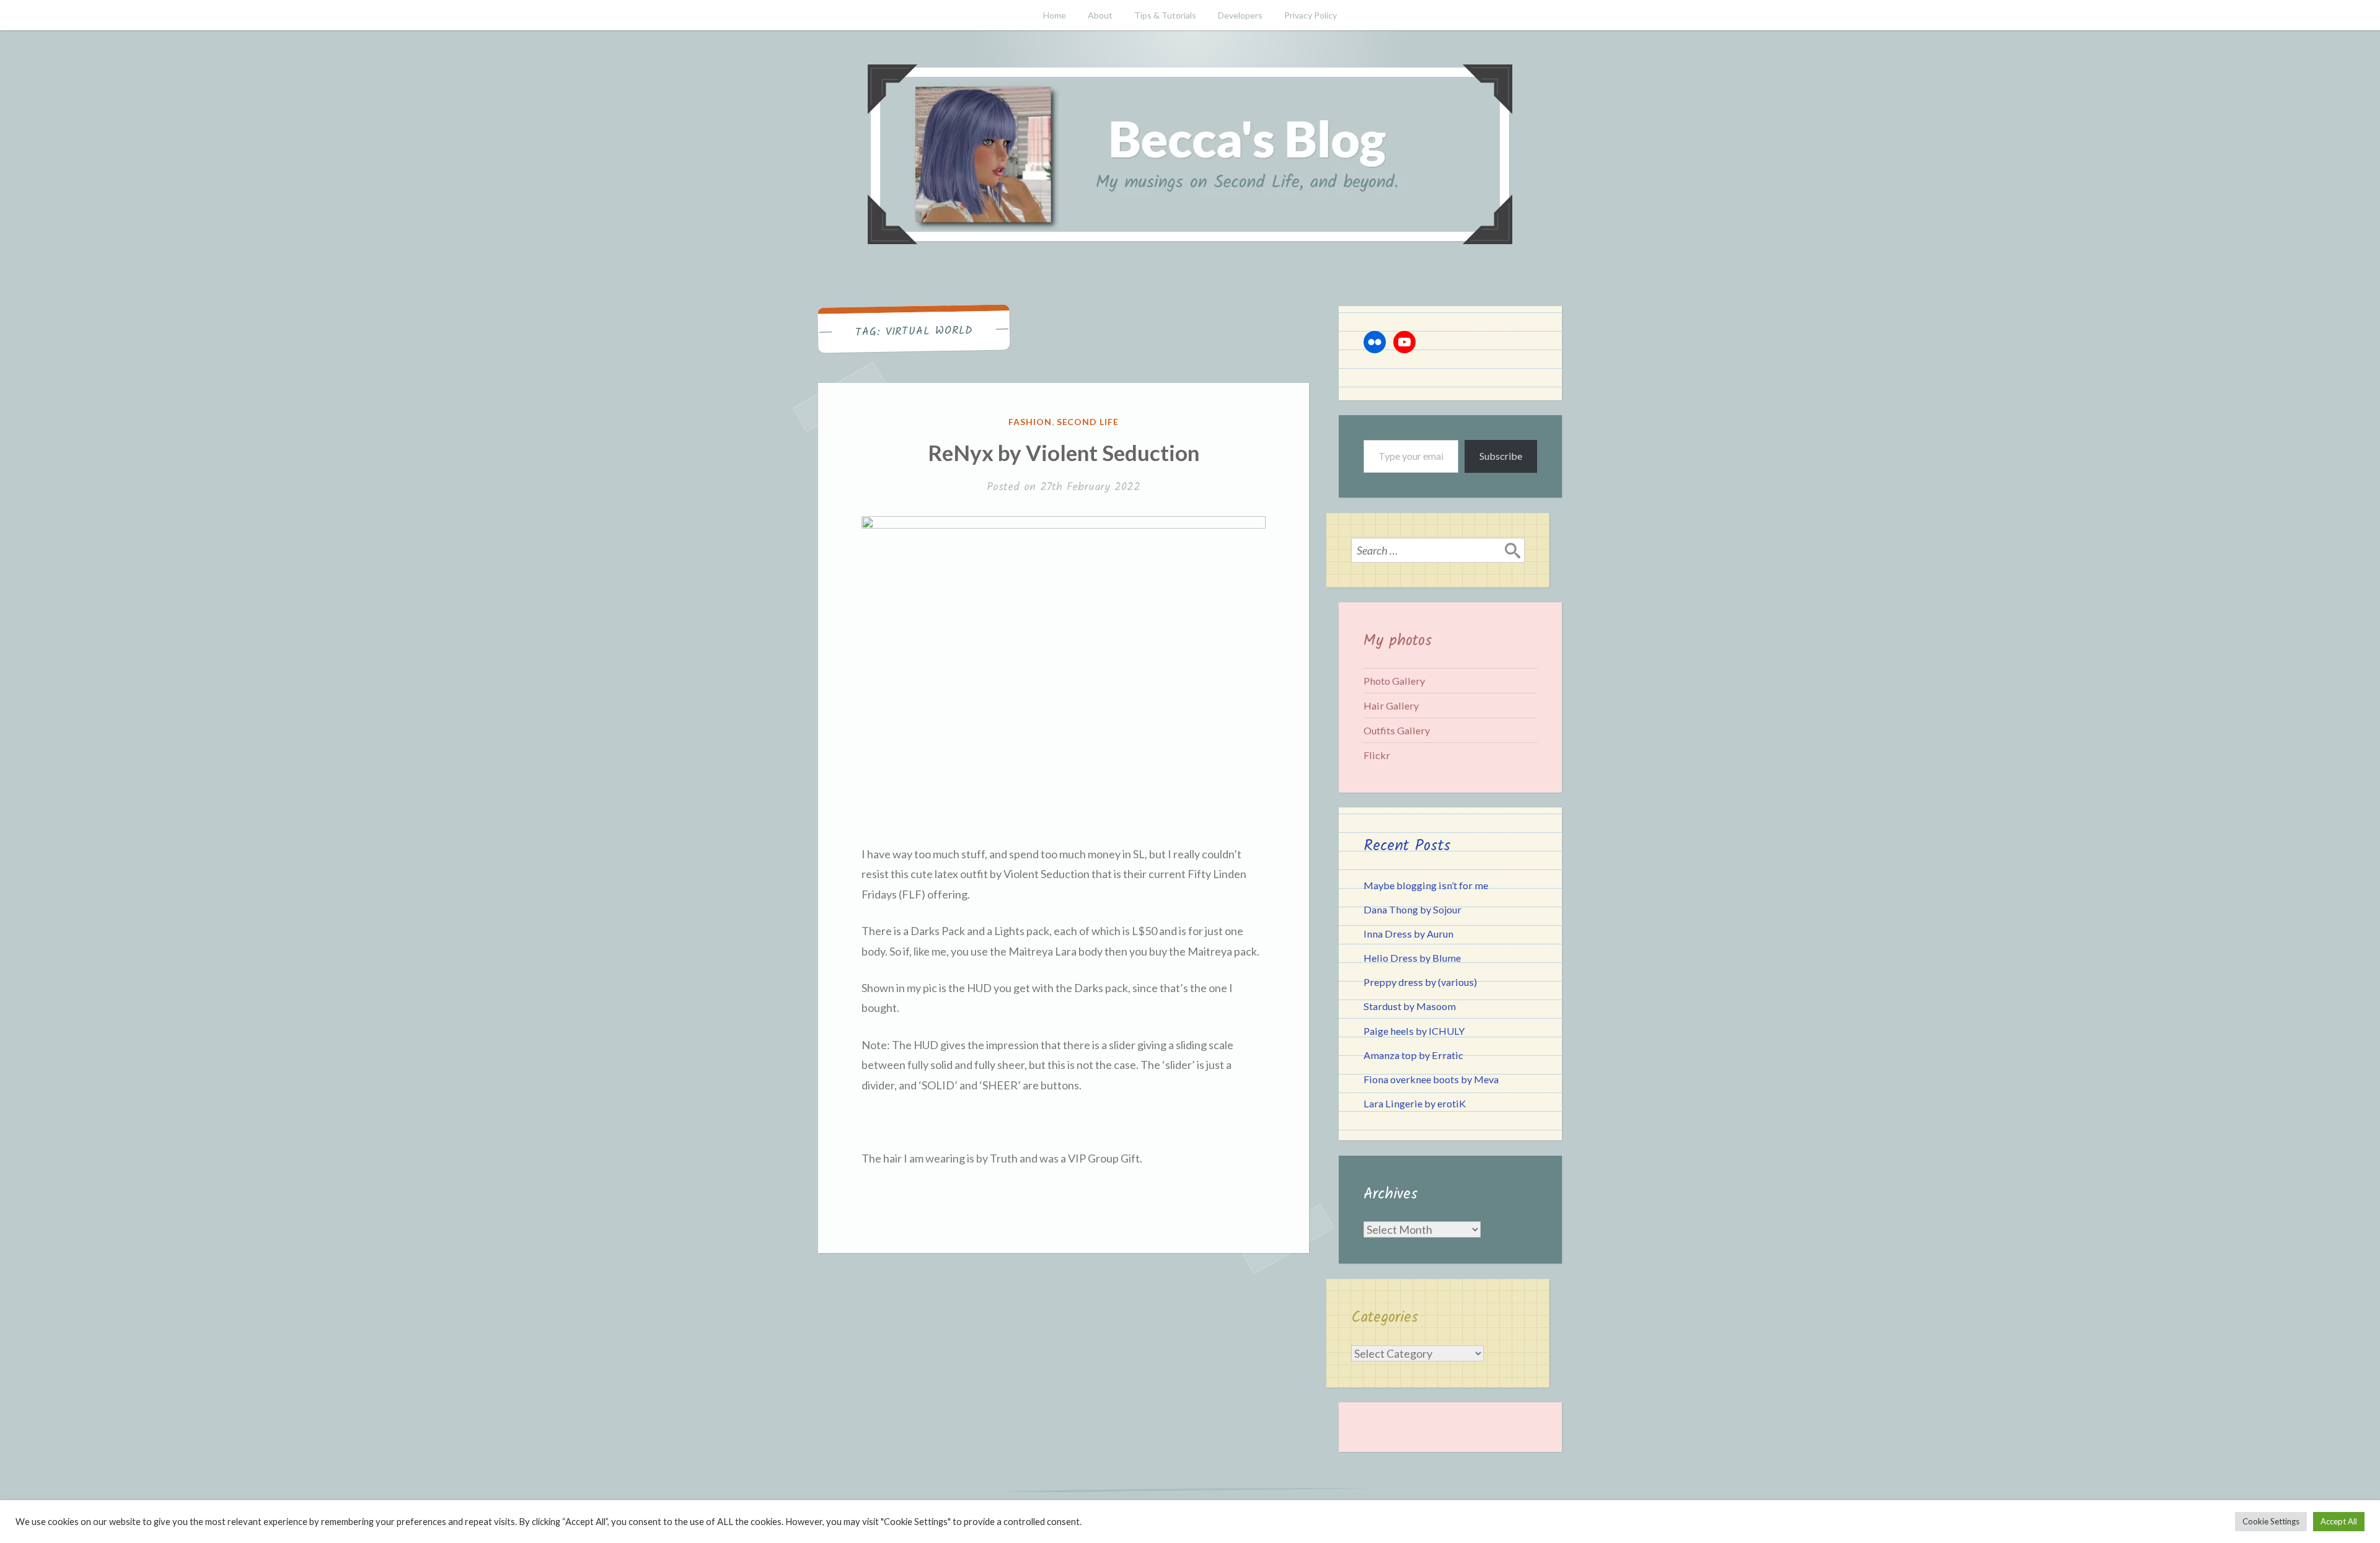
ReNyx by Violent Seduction (1064, 452)
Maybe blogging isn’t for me (1426, 885)
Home (1055, 15)
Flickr (1377, 755)
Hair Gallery (1391, 706)
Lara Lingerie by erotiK (1415, 1103)
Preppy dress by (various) (1420, 982)
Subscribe (1501, 456)
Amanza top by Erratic (1413, 1055)
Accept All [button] (2339, 1521)
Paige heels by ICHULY (1414, 1031)
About (1100, 15)
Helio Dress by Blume (1412, 958)
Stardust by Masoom (1410, 1006)
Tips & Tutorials (1165, 15)
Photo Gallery (1394, 681)
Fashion (1030, 422)
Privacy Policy (1311, 15)
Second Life (1088, 422)
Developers (1240, 15)
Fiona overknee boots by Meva (1431, 1079)
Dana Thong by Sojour (1413, 909)
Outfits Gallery (1397, 730)
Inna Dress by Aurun (1408, 934)
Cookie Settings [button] (2271, 1521)
